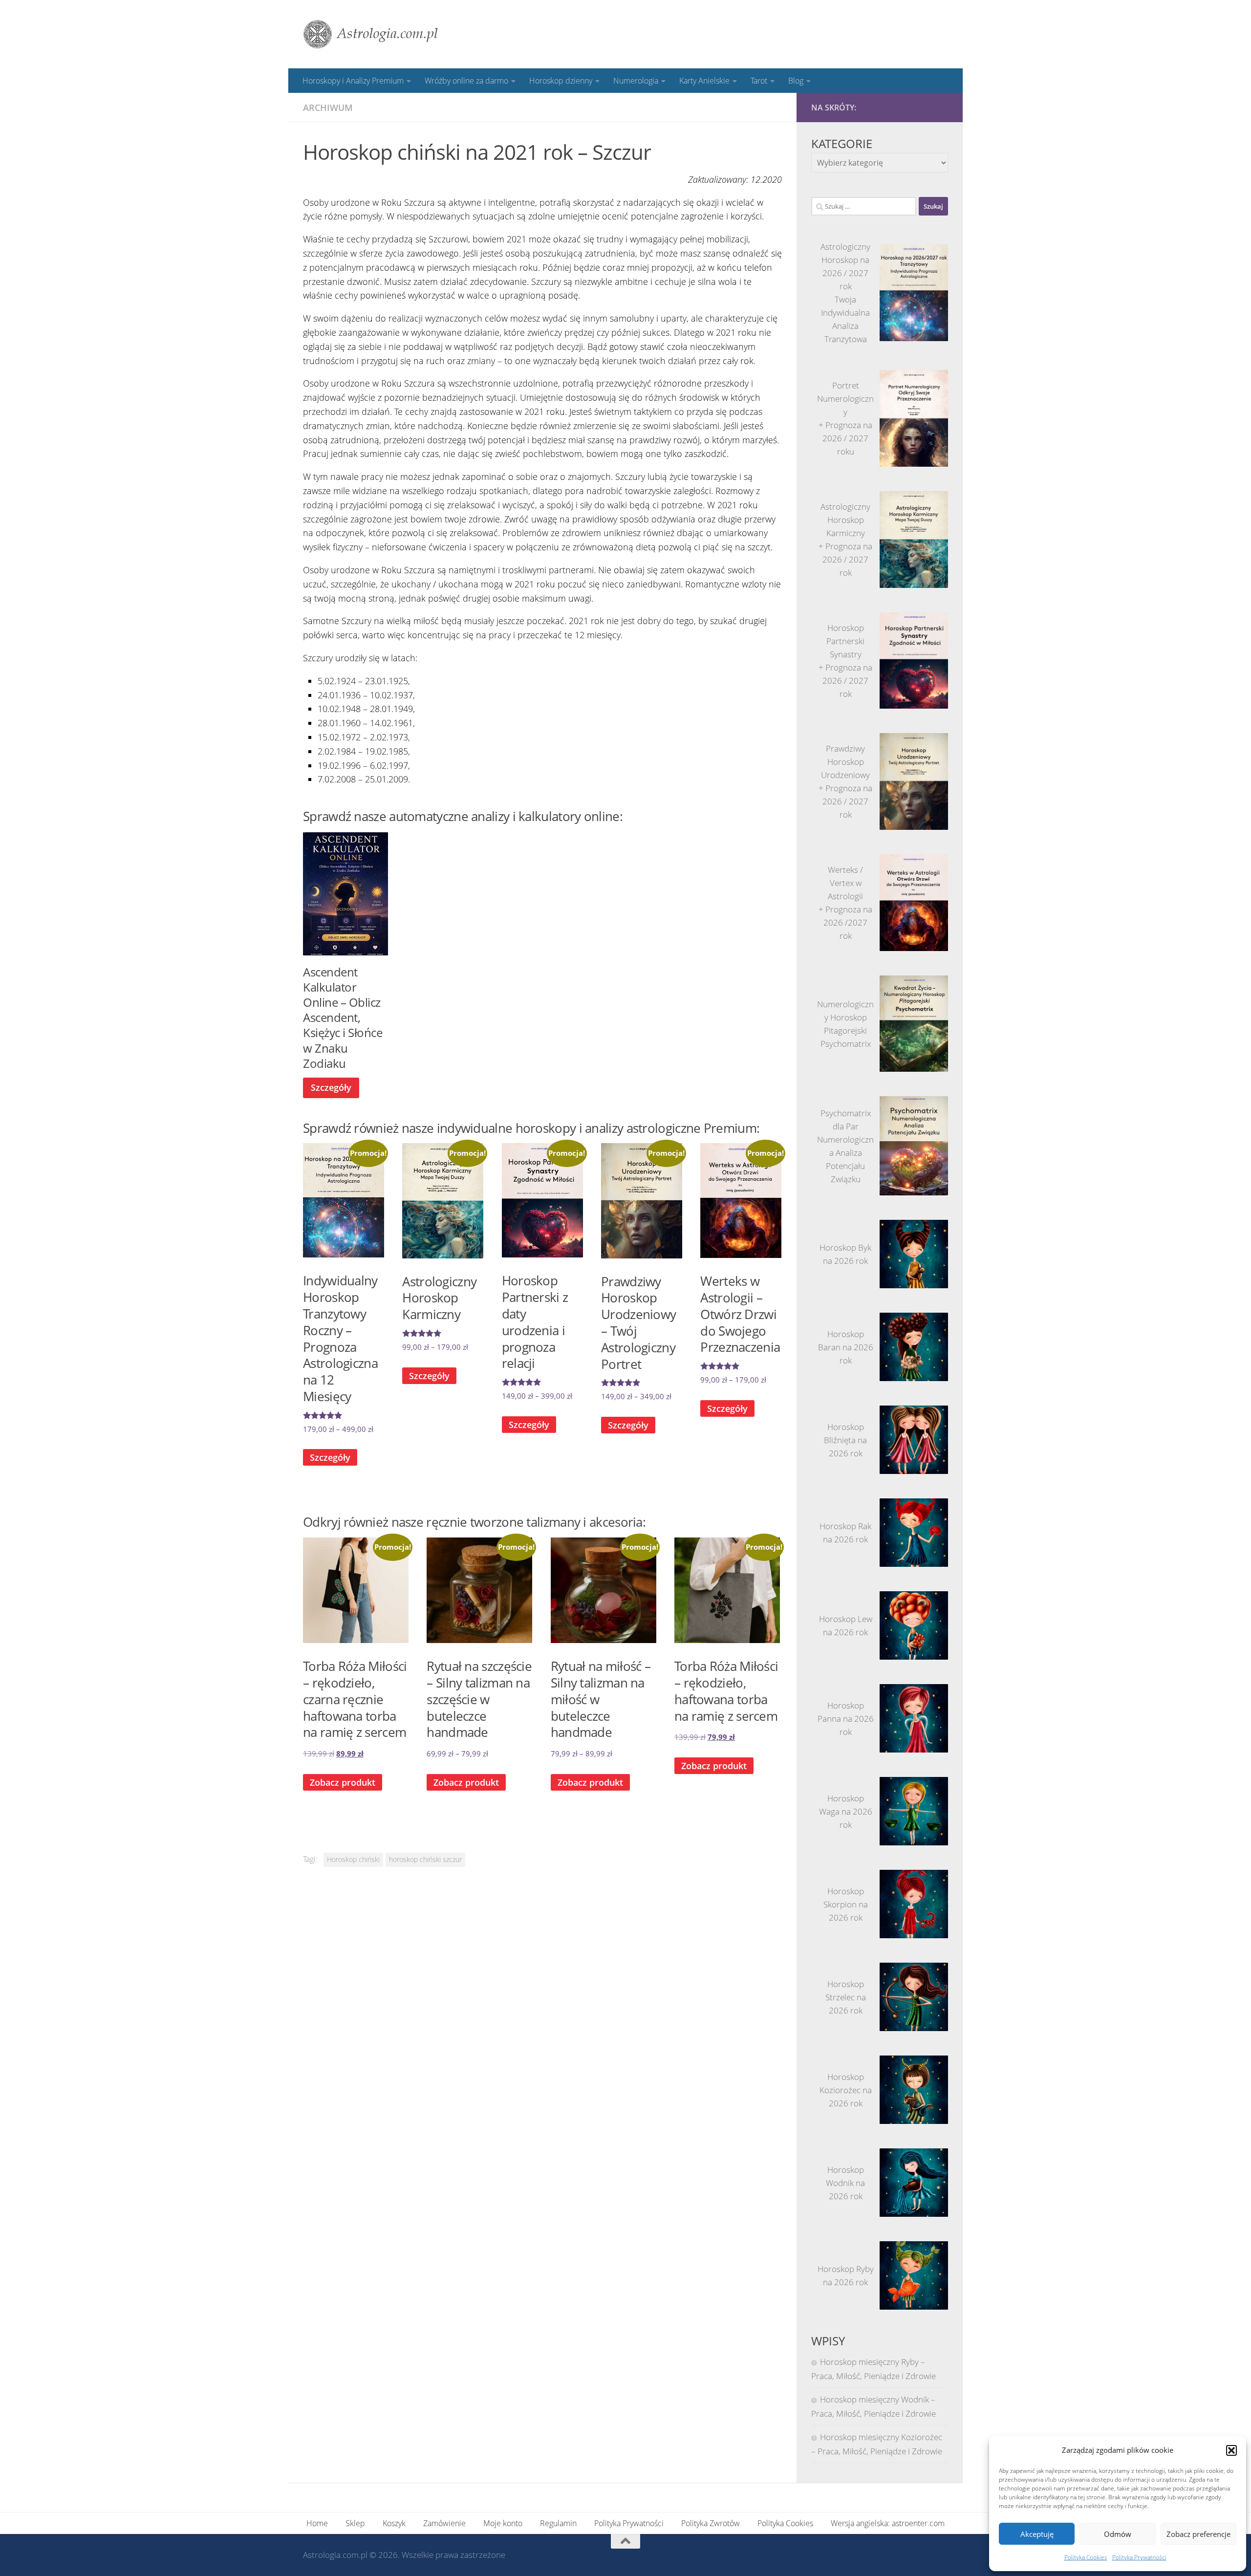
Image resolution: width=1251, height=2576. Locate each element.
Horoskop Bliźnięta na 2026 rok (845, 1440)
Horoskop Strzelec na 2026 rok (846, 1997)
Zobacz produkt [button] (343, 1782)
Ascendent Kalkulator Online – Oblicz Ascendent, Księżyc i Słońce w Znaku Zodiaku (343, 1017)
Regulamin (558, 2523)
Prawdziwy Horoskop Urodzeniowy (845, 762)
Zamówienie (444, 2523)
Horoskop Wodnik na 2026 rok (845, 2183)
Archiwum (328, 108)
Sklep (355, 2523)
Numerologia (636, 81)
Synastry (846, 654)
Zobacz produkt (466, 1782)
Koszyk (394, 2523)
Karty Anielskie (704, 81)
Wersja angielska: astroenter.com (888, 2523)
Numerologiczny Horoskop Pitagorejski (845, 1017)
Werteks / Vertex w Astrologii (845, 883)
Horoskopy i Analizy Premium (353, 81)
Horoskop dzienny (561, 81)
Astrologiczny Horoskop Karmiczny (845, 520)
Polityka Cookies (1086, 2557)
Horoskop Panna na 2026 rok (846, 1719)
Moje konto (503, 2523)
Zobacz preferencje (1198, 2534)
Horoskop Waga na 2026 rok (846, 1811)
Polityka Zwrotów (711, 2523)
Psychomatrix (846, 1044)
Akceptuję (1037, 2534)
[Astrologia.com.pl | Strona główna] (371, 34)
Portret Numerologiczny (845, 399)
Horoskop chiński (353, 1860)
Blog (796, 81)
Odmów (1118, 2534)
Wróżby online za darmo (466, 81)
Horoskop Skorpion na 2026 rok (846, 1904)
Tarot (759, 81)
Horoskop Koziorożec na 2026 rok (846, 2090)
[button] (1231, 2450)
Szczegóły (331, 1087)
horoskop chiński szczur (425, 1860)
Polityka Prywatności (1139, 2557)
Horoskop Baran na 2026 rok (846, 1347)
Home (317, 2523)
